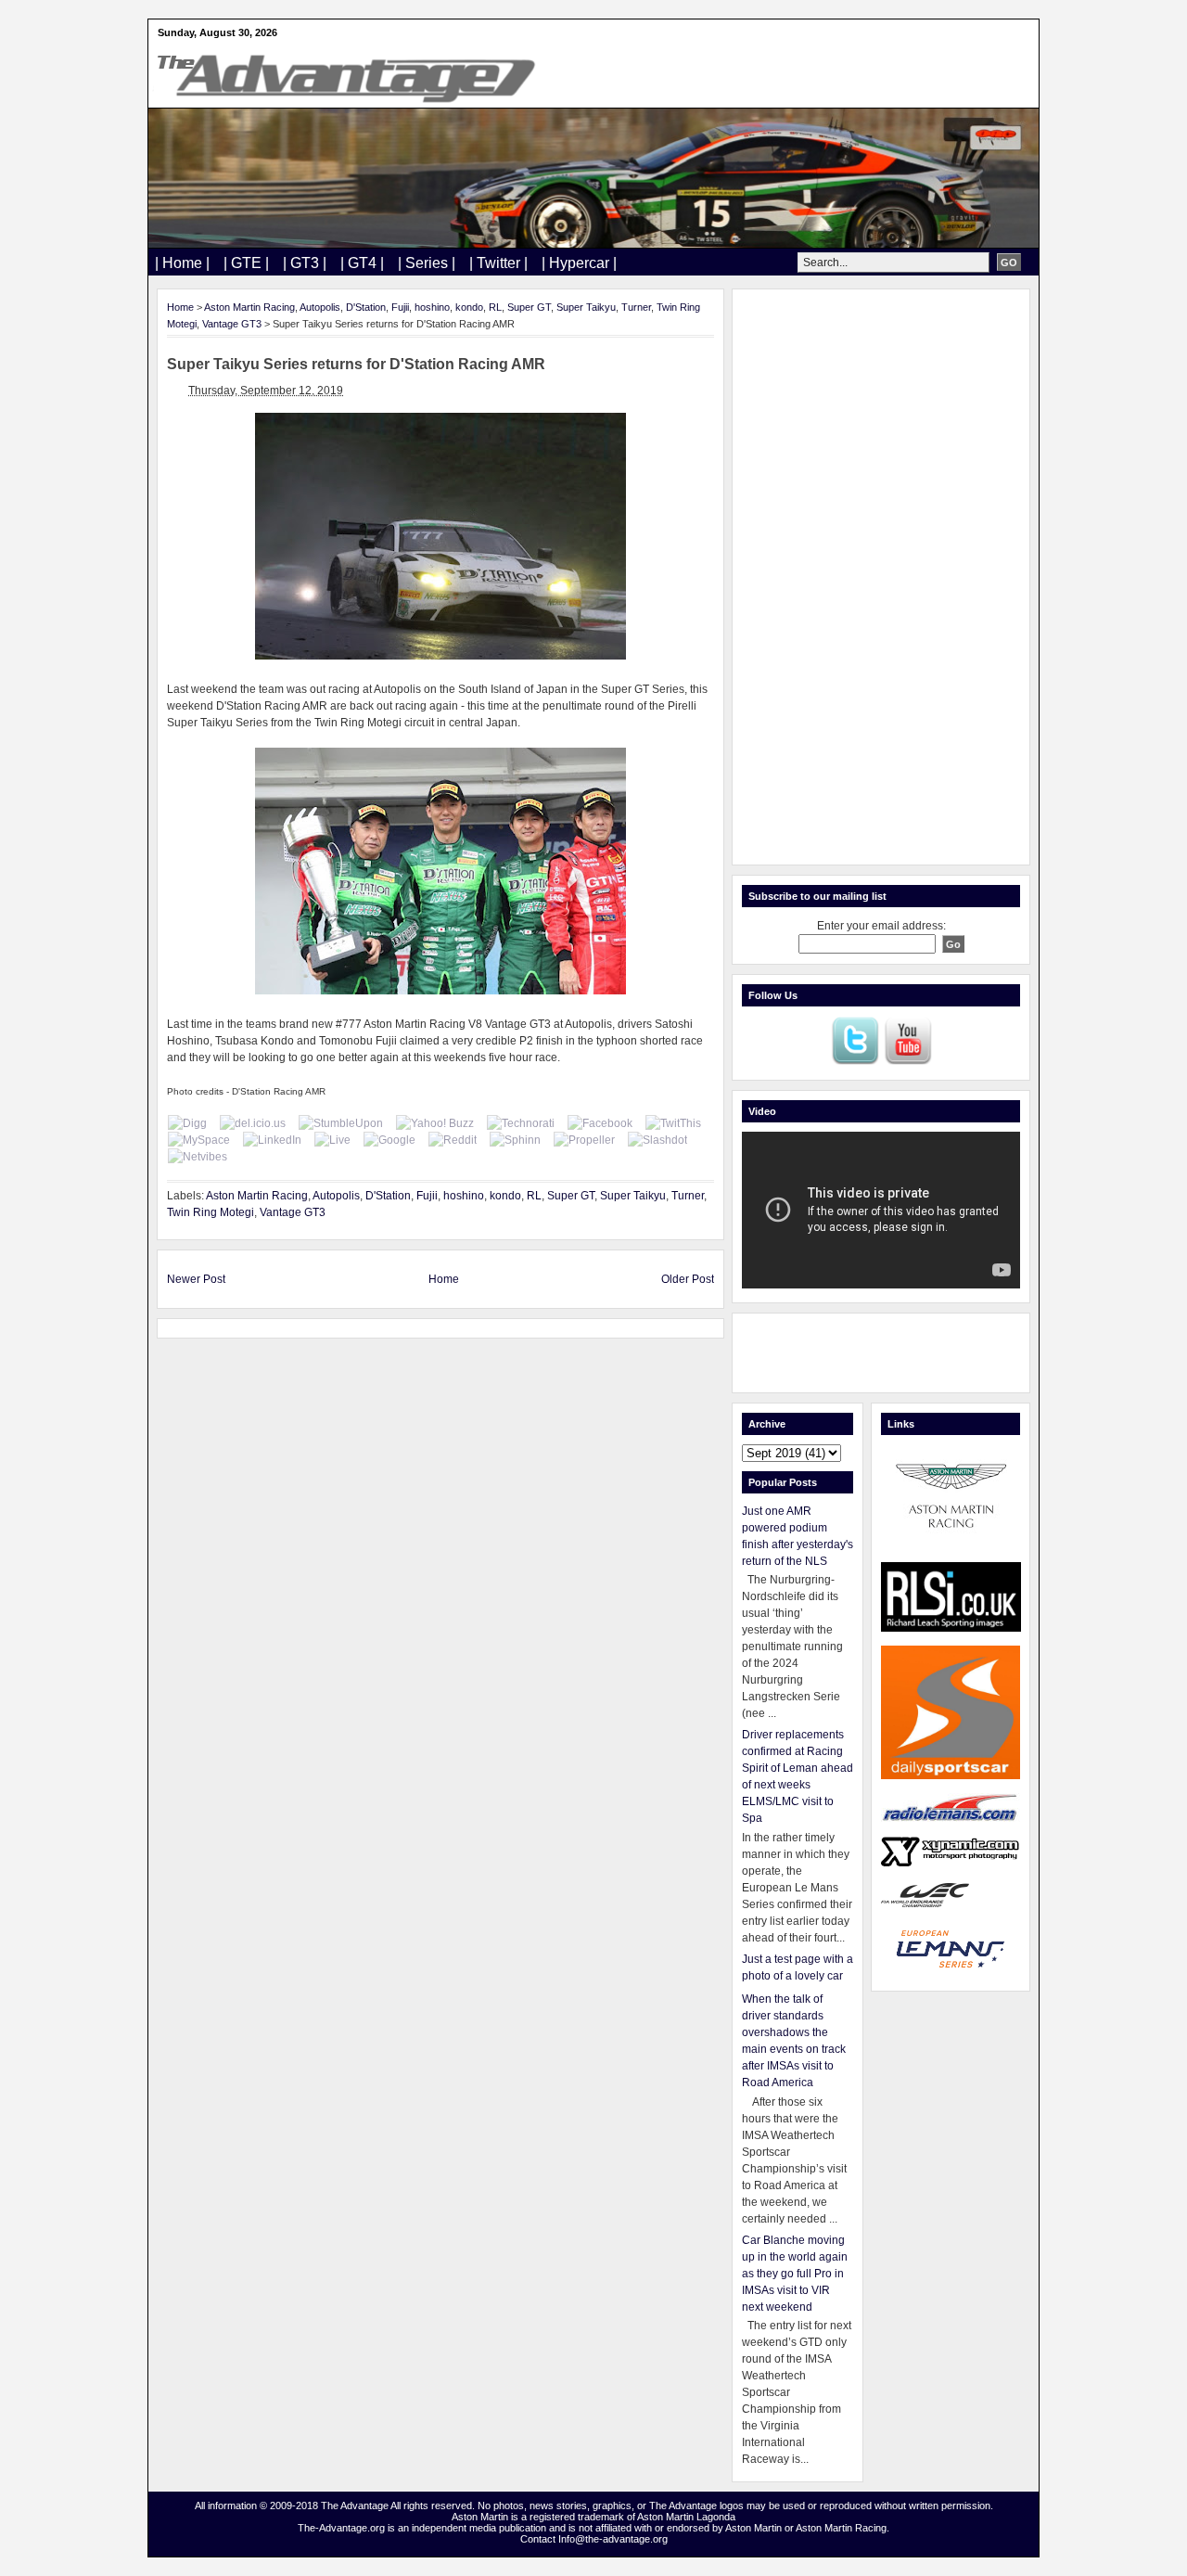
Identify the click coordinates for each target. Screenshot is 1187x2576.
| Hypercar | (579, 263)
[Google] (389, 1140)
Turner (636, 307)
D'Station (366, 307)
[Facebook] (600, 1123)
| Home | (182, 263)
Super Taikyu (586, 307)
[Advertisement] (881, 577)
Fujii (400, 307)
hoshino (432, 307)
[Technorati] (521, 1123)
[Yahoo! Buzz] (435, 1123)
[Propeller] (584, 1140)
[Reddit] (453, 1140)
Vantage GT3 (232, 324)
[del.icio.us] (253, 1123)
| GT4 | (362, 263)
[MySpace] (199, 1140)
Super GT (529, 307)
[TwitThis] (673, 1123)
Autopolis (320, 307)
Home (180, 307)
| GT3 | (305, 263)
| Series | (427, 263)
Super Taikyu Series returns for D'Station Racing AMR (356, 364)
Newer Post (196, 1279)
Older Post (688, 1279)
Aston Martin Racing (249, 307)
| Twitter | (498, 263)
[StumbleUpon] (341, 1123)
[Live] (332, 1140)
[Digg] (187, 1123)
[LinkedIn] (272, 1140)
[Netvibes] (198, 1157)
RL (495, 307)
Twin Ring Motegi (211, 1212)
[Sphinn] (515, 1140)
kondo (469, 307)
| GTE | (246, 263)
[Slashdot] (657, 1140)
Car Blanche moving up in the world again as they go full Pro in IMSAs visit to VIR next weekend (795, 2274)
